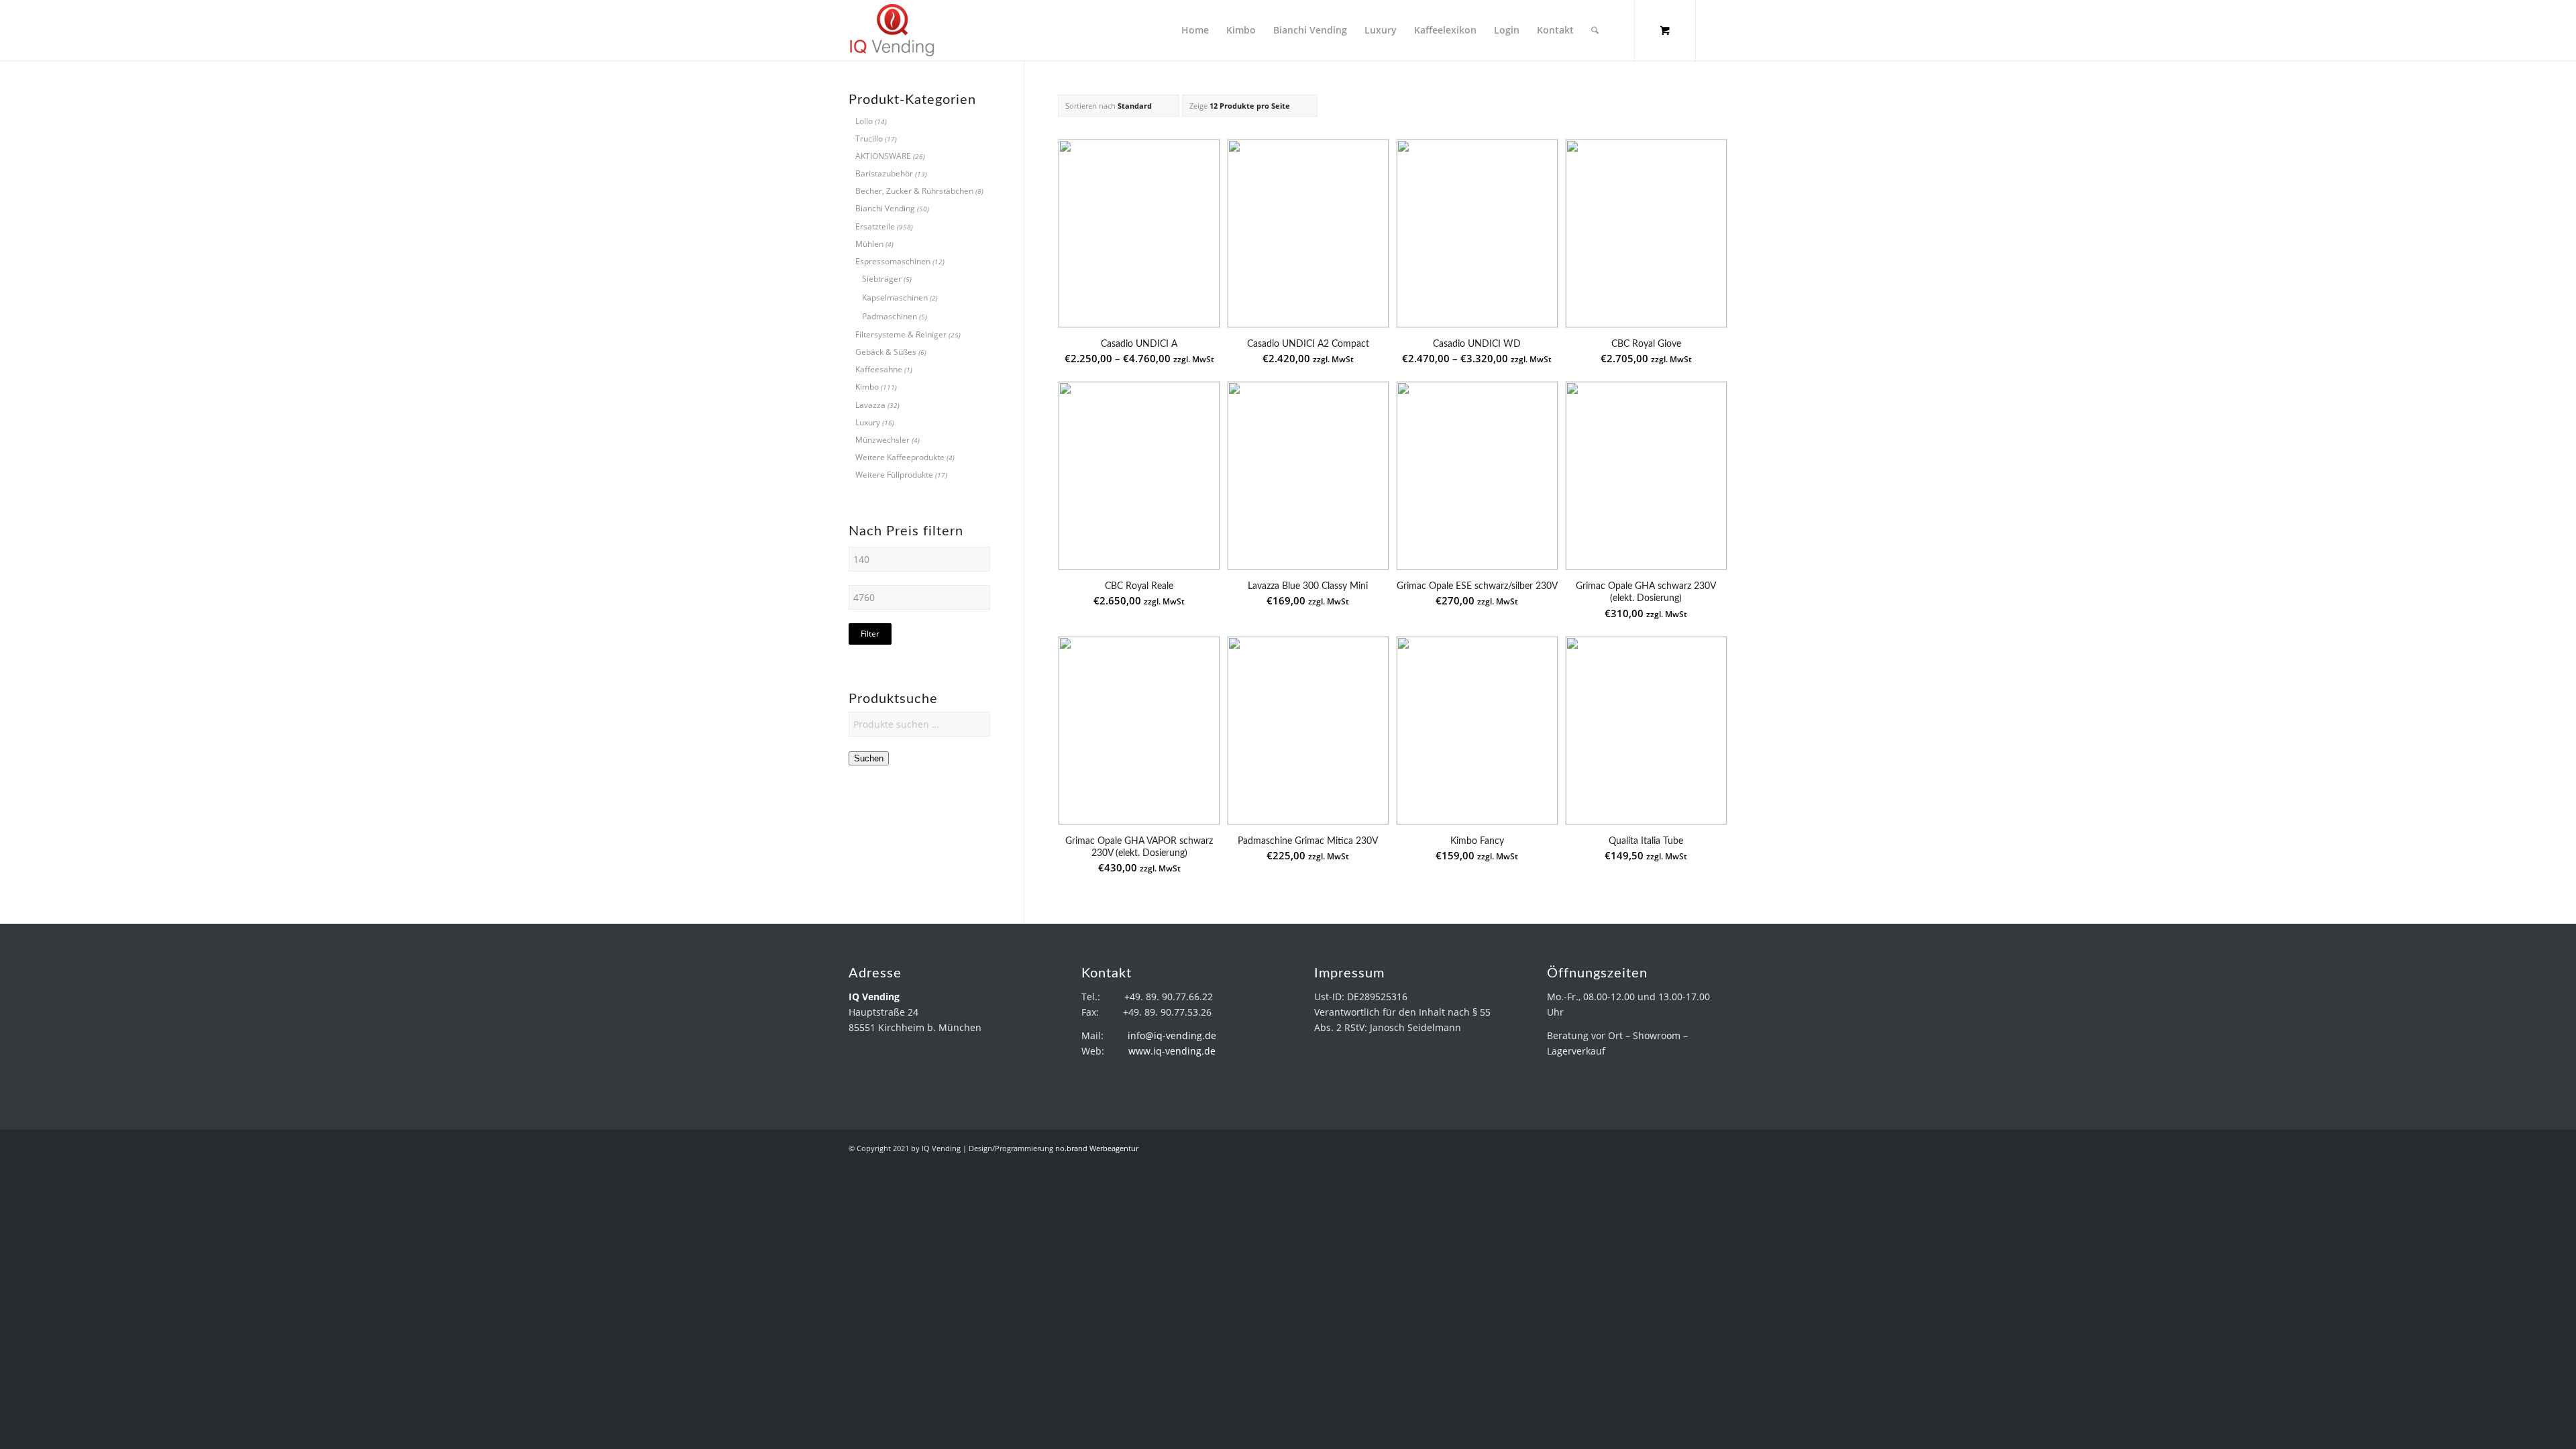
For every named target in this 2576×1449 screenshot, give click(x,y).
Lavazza (870, 405)
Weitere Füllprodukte (894, 475)
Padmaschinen (890, 316)
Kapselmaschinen (895, 298)
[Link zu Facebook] (1717, 30)
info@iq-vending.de (1172, 1035)
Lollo (864, 121)
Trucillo (869, 139)
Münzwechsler (882, 440)
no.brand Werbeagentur (1097, 1148)
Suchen (869, 758)
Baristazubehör (884, 173)
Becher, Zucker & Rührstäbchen (914, 191)
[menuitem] (1195, 30)
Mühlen (869, 244)
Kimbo (867, 387)
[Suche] (1595, 30)
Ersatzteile (875, 226)
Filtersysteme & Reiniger (901, 334)
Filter (870, 634)
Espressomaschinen (893, 261)
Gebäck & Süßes (886, 352)
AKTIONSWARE (883, 156)
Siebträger (882, 279)
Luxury (868, 422)
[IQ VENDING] (892, 30)
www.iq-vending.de (1172, 1051)
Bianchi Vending (885, 208)
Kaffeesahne (879, 369)
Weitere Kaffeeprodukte (900, 457)
